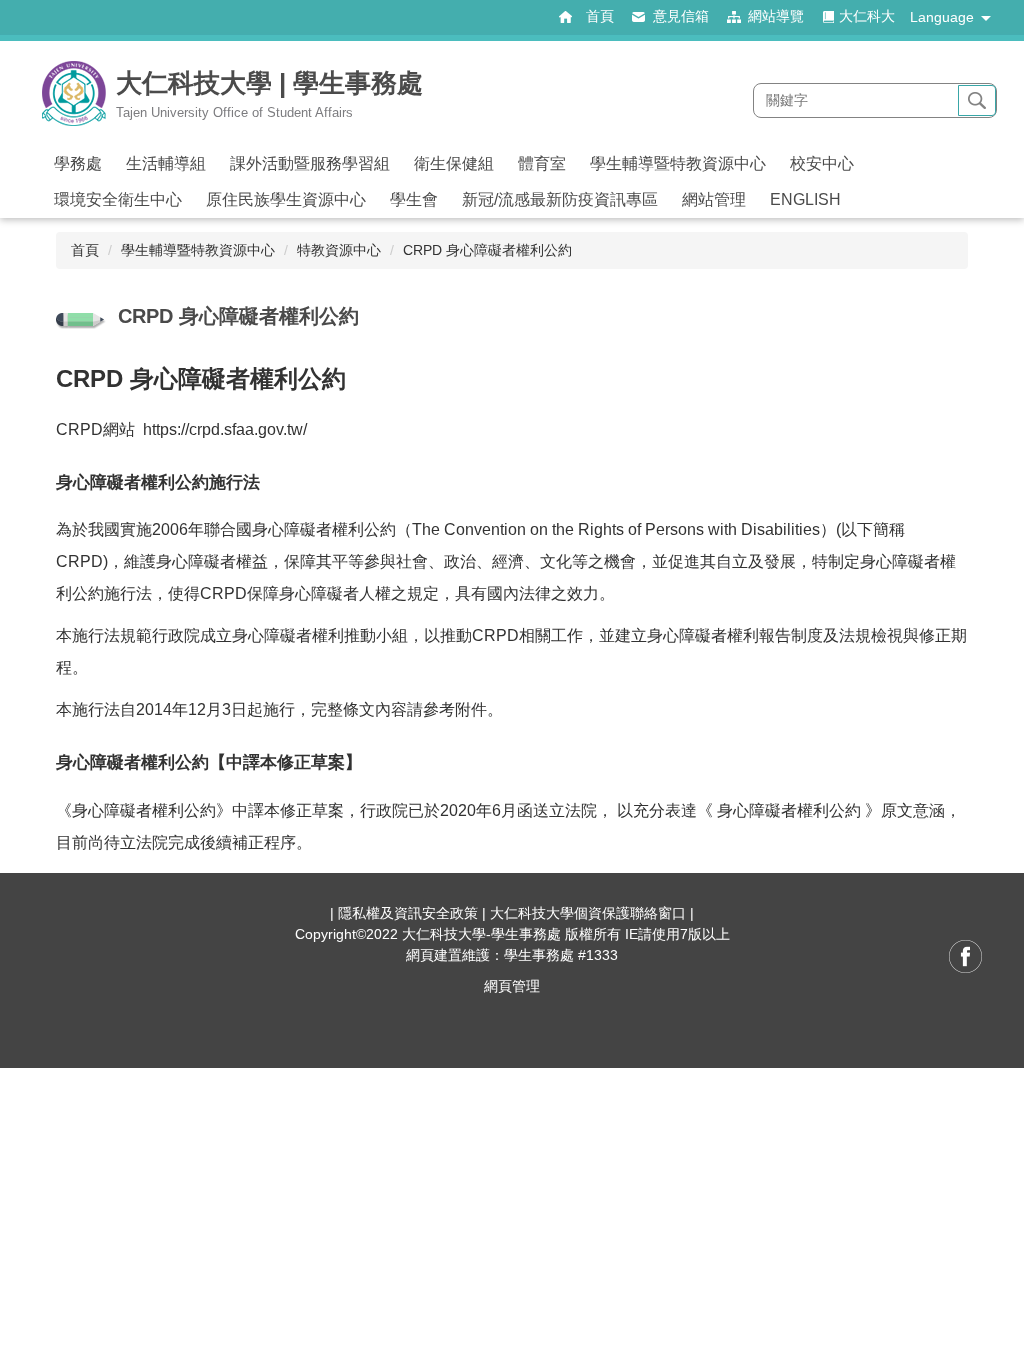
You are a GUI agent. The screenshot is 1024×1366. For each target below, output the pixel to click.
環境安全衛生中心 (118, 199)
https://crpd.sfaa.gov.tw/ (225, 429)
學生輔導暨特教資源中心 (198, 250)
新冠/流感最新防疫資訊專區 (560, 199)
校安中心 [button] (822, 163)
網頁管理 (512, 986)
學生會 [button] (414, 199)
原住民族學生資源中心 (286, 199)
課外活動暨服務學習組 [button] (310, 163)
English (805, 199)
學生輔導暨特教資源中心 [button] (678, 163)
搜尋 (977, 101)
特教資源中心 (339, 250)
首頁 (85, 250)
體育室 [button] (542, 163)
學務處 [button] (78, 163)
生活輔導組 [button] (166, 163)
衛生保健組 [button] (454, 163)
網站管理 (714, 199)
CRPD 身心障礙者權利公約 (487, 250)
